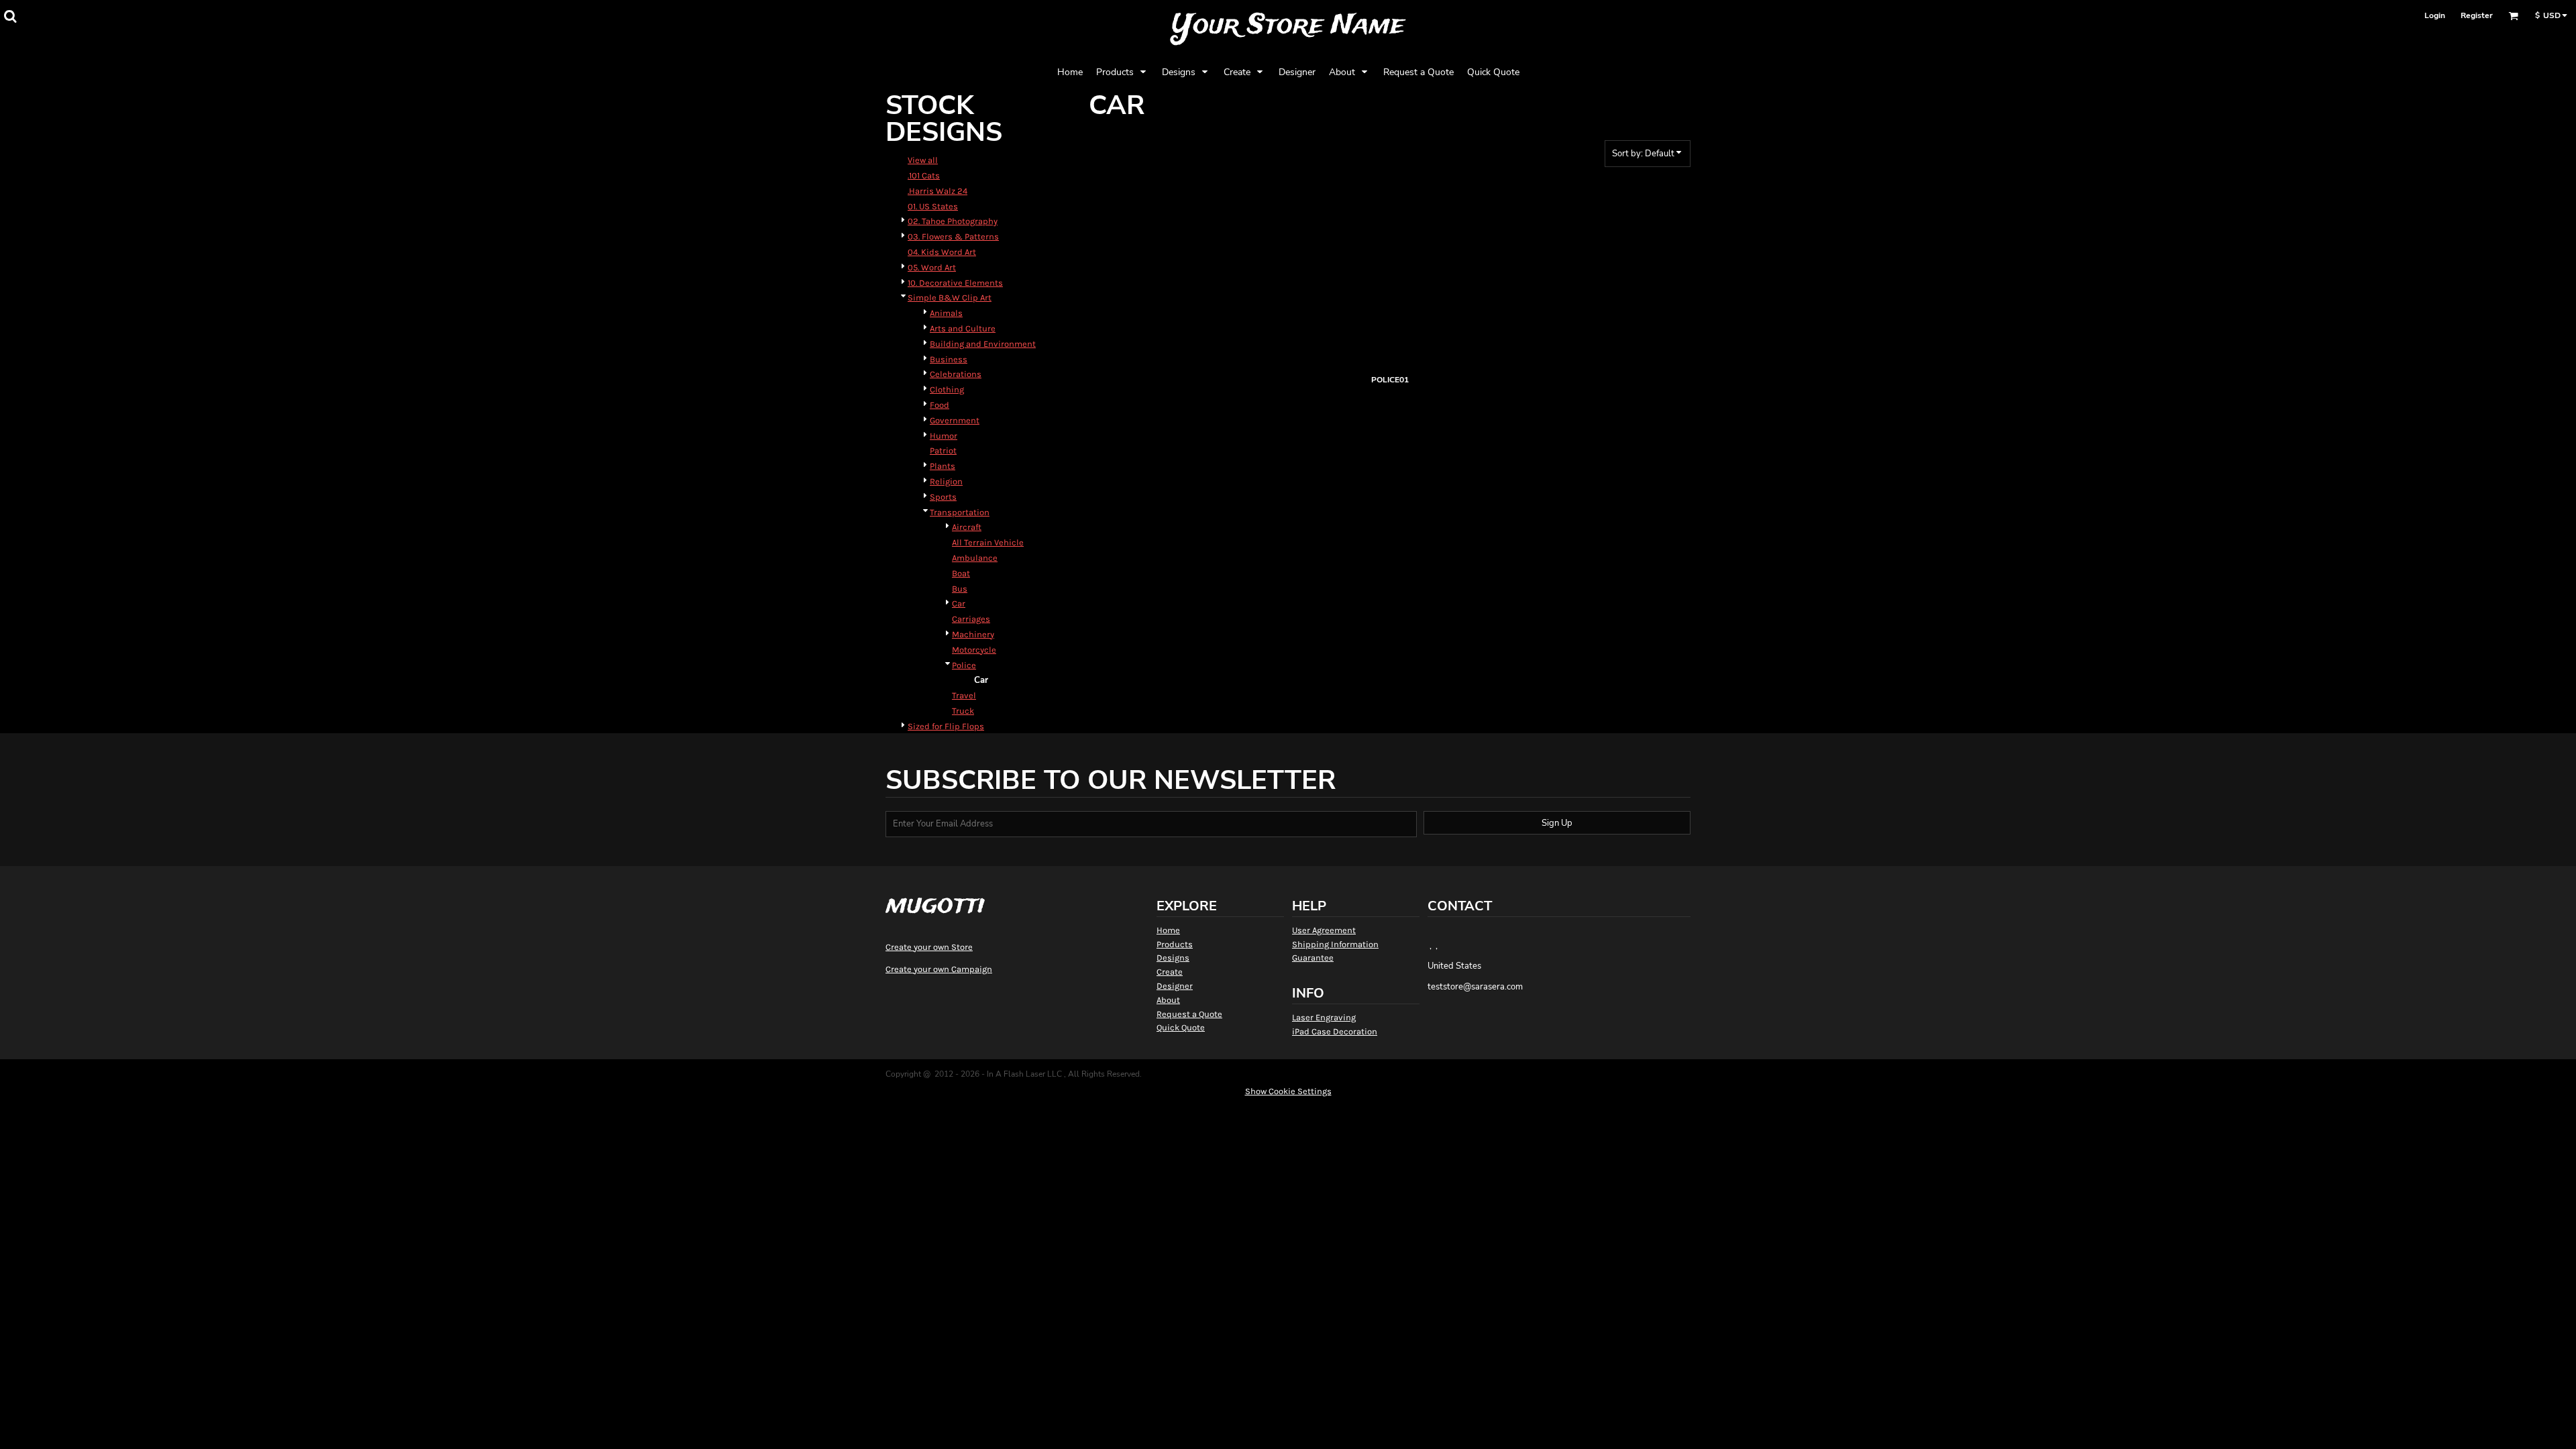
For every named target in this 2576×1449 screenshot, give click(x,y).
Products (1175, 944)
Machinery (973, 634)
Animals (946, 313)
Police (964, 665)
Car (959, 603)
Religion (946, 481)
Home (1168, 930)
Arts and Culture (963, 328)
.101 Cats (924, 175)
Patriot (943, 450)
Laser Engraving (1324, 1017)
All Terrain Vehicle (988, 542)
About (1168, 1000)
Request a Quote (1189, 1014)
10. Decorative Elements (955, 283)
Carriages (971, 619)
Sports (943, 497)
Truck (963, 711)
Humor (944, 436)
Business (949, 359)
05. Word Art (932, 267)
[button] (10, 16)
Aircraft (967, 527)
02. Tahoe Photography (953, 221)
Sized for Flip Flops (946, 726)
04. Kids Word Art (942, 252)
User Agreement (1324, 930)
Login (2435, 15)
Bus (960, 589)
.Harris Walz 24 (937, 191)
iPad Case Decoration (1335, 1031)
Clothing (947, 389)
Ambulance (975, 558)
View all (923, 160)
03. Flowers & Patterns (953, 236)
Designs (1173, 958)
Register (2477, 15)
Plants (943, 466)
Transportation (960, 512)
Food (940, 405)
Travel (964, 695)
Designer (1175, 986)
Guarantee (1313, 958)
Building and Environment (983, 344)
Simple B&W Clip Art (950, 298)
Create (1170, 972)
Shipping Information (1335, 944)
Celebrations (956, 374)
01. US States (933, 206)
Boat (961, 573)
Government (955, 420)
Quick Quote (1181, 1027)
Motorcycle (974, 650)
